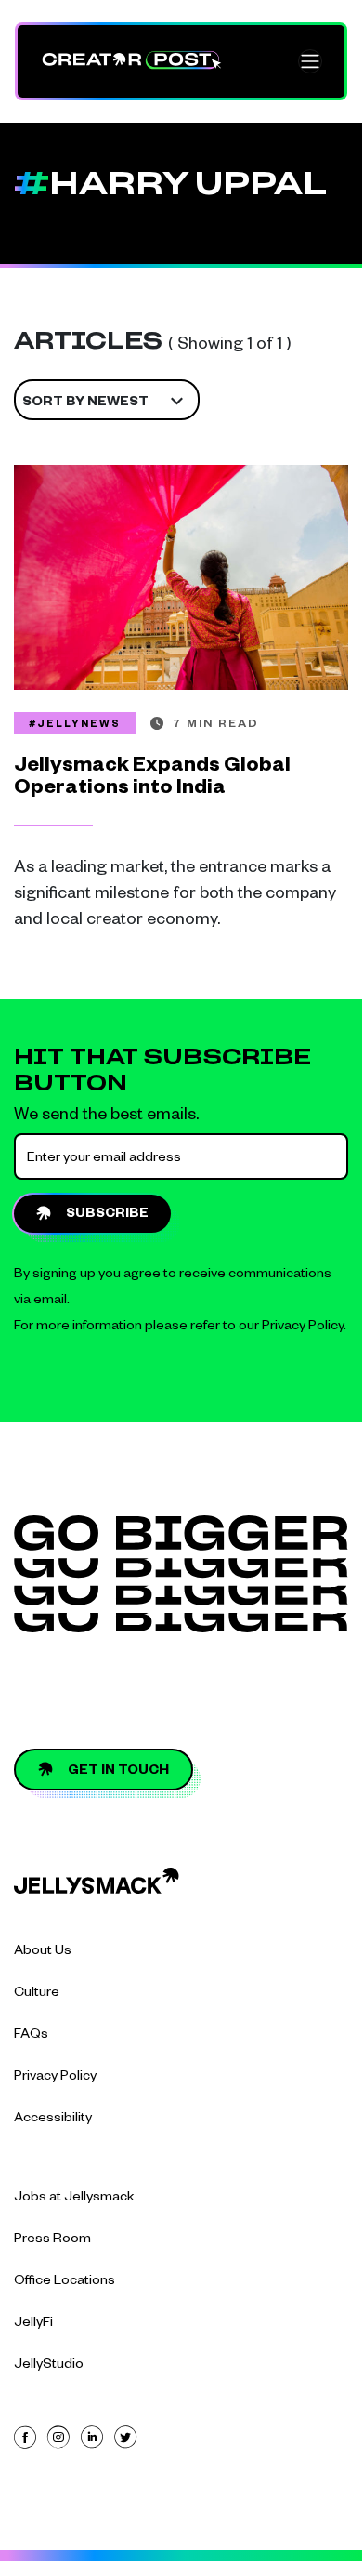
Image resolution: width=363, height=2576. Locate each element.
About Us (43, 1952)
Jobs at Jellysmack (74, 2199)
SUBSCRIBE (107, 1215)
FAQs (31, 2036)
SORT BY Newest (85, 403)
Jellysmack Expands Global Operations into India (152, 779)
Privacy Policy (303, 1328)
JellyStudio (49, 2366)
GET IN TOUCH (118, 1772)
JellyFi (33, 2324)
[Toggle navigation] (310, 61)
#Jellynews (75, 725)
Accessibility (53, 2120)
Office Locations (65, 2282)
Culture (37, 1994)
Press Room (52, 2240)
